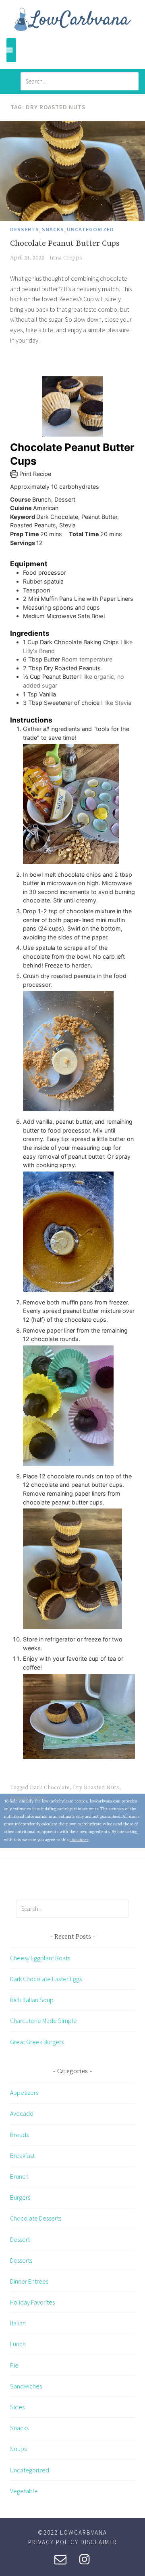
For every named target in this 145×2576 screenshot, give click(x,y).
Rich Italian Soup (32, 2000)
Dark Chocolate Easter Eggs (46, 1979)
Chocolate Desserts (36, 2218)
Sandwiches (26, 2386)
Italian (18, 2323)
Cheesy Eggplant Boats (40, 1958)
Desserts (25, 229)
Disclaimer (99, 2542)
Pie (14, 2365)
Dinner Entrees (29, 2281)
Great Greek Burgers (37, 2042)
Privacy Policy (53, 2542)
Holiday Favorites (32, 2302)
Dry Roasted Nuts (96, 1788)
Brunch (19, 2176)
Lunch (18, 2344)
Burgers (20, 2197)
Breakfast (22, 2156)
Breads (19, 2135)
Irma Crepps (66, 258)
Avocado (22, 2113)
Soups (18, 2449)
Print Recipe (34, 474)
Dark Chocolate (50, 1788)
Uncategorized (90, 229)
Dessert (20, 2239)
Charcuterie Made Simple (43, 2021)
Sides (17, 2407)
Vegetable (24, 2491)
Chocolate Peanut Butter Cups (65, 244)
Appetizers (24, 2092)
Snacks (53, 229)
